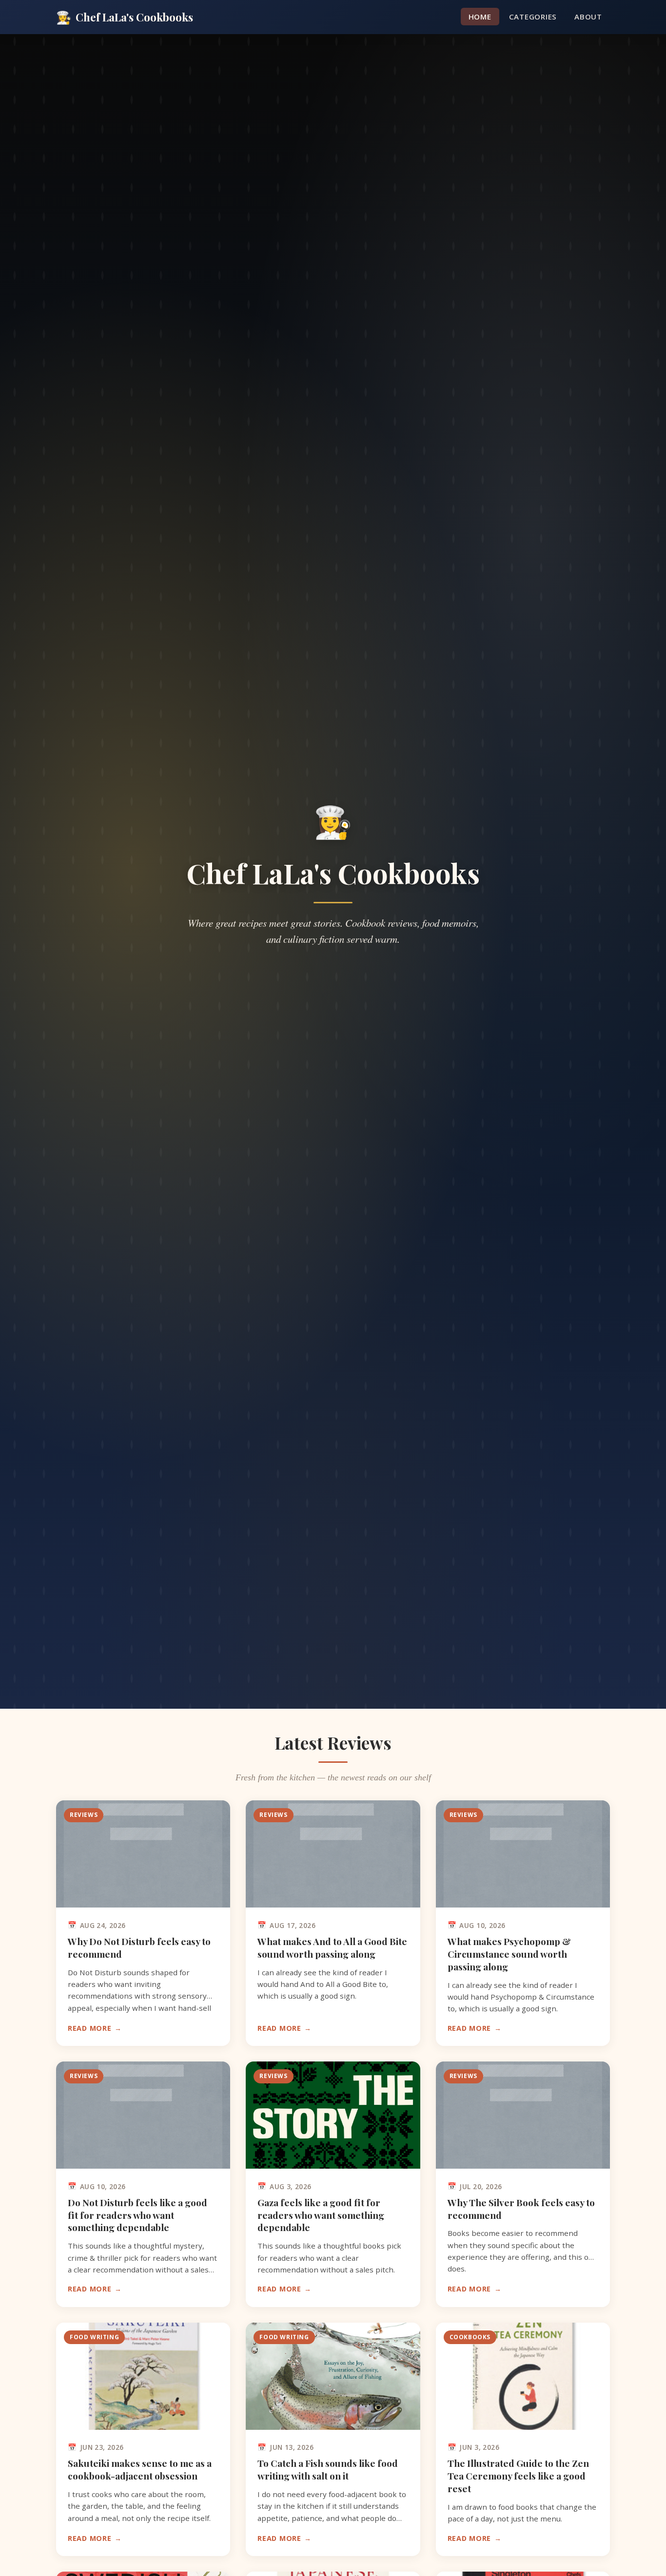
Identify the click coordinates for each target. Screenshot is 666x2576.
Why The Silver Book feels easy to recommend (521, 2209)
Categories (533, 17)
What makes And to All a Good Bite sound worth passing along (332, 1947)
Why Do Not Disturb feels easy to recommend (139, 1947)
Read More (89, 2028)
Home (480, 17)
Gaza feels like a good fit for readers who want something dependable (321, 2215)
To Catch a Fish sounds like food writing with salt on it (328, 2469)
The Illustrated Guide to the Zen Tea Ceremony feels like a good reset (518, 2476)
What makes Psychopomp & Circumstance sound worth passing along (509, 1954)
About (588, 17)
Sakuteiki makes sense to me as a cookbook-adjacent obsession (140, 2469)
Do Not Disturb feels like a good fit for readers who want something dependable (137, 2215)
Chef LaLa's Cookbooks (125, 17)
